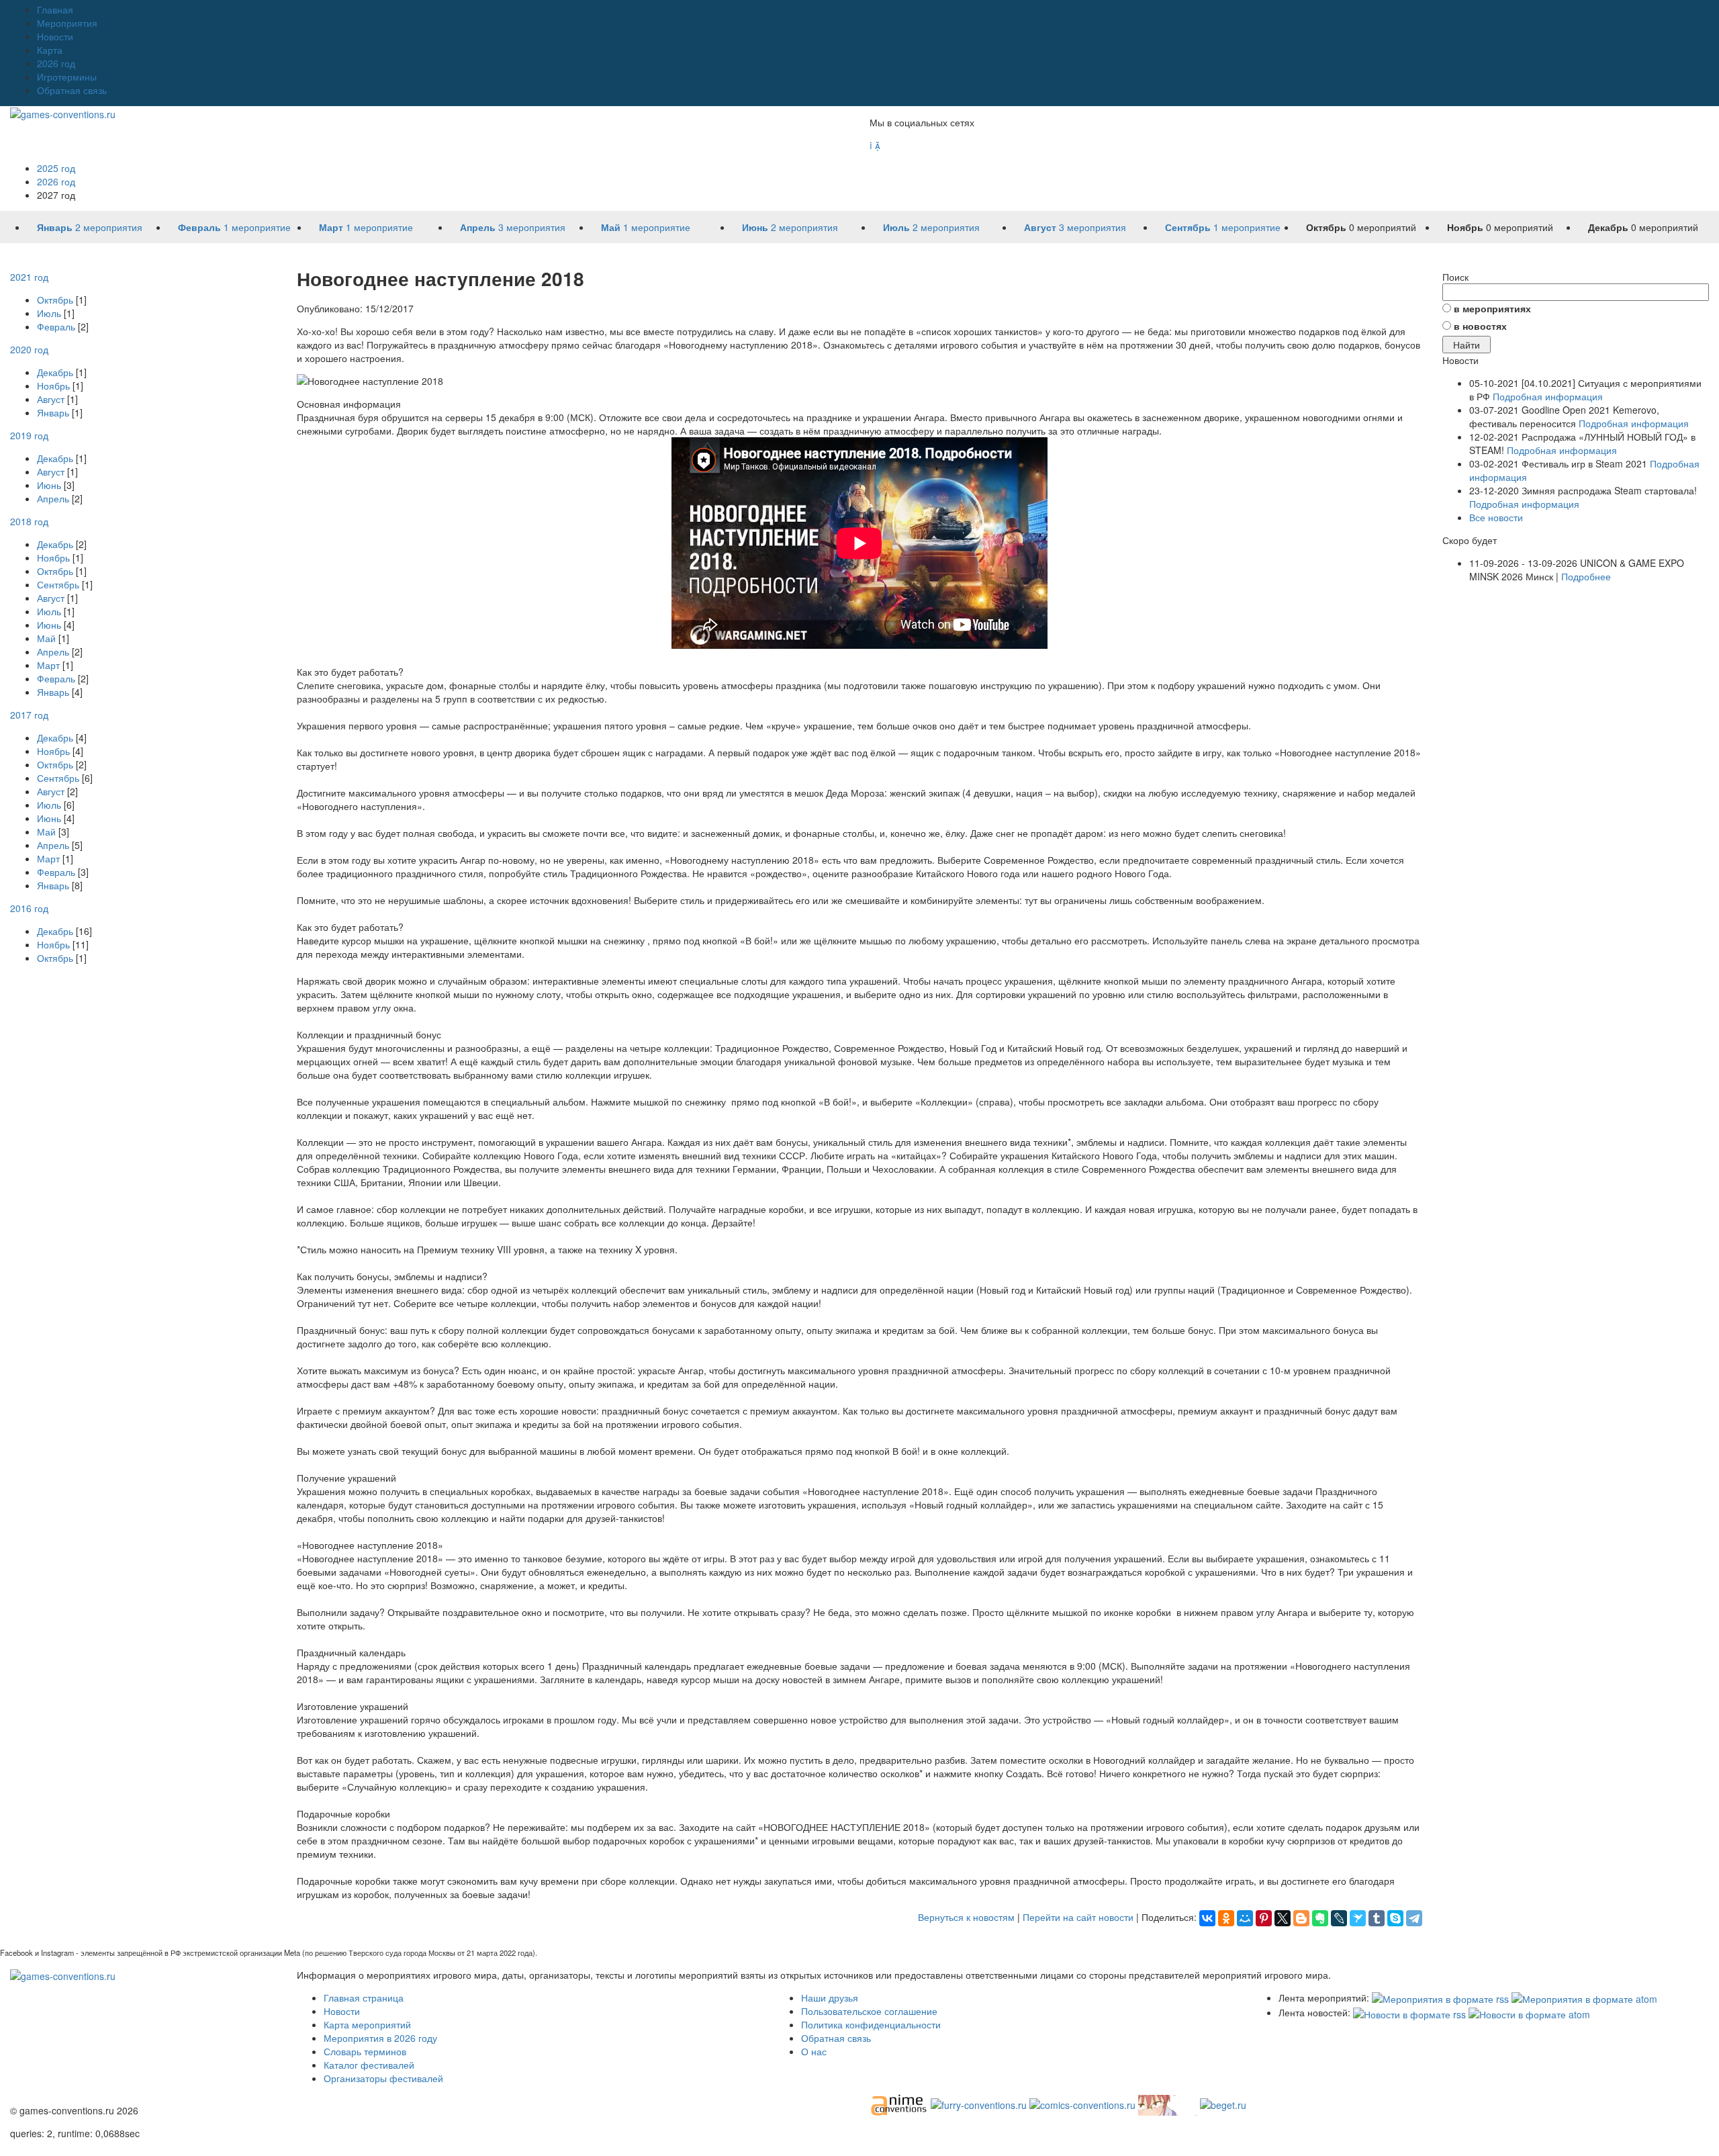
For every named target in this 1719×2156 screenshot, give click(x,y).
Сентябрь (58, 584)
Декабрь (55, 372)
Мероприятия (67, 23)
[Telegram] (1414, 1918)
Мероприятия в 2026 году (380, 2038)
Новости (55, 36)
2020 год (29, 349)
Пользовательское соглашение (869, 2011)
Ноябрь (53, 386)
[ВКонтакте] (1207, 1918)
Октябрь (55, 300)
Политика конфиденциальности (871, 2024)
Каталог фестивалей (369, 2065)
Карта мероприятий (367, 2024)
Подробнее (1586, 576)
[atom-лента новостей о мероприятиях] (1529, 2012)
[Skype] (1395, 1918)
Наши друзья (830, 1997)
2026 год (56, 63)
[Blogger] (1301, 1918)
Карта (50, 50)
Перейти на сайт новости (1078, 1917)
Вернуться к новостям (966, 1917)
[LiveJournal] (1339, 1918)
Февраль (56, 326)
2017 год (29, 715)
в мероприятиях (1492, 308)
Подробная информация (1548, 396)
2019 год (29, 435)
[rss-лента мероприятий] (1440, 1997)
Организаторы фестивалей (383, 2078)
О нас (814, 2051)
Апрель (53, 498)
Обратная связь (72, 90)
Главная (55, 9)
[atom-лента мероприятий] (1584, 1997)
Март (48, 665)
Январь (53, 412)
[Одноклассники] (1226, 1918)
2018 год (29, 521)
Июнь (49, 485)
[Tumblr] (1377, 1918)
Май (46, 638)
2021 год (29, 277)
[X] (1283, 1918)
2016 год (29, 908)
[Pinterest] (1264, 1918)
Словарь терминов (365, 2051)
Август (51, 399)
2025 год (56, 168)
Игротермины (67, 77)
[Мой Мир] (1245, 1918)
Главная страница (364, 1997)
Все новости (1496, 517)
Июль (49, 313)
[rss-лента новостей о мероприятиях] (1409, 2012)
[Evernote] (1320, 1918)
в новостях (1480, 326)
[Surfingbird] (1358, 1918)
